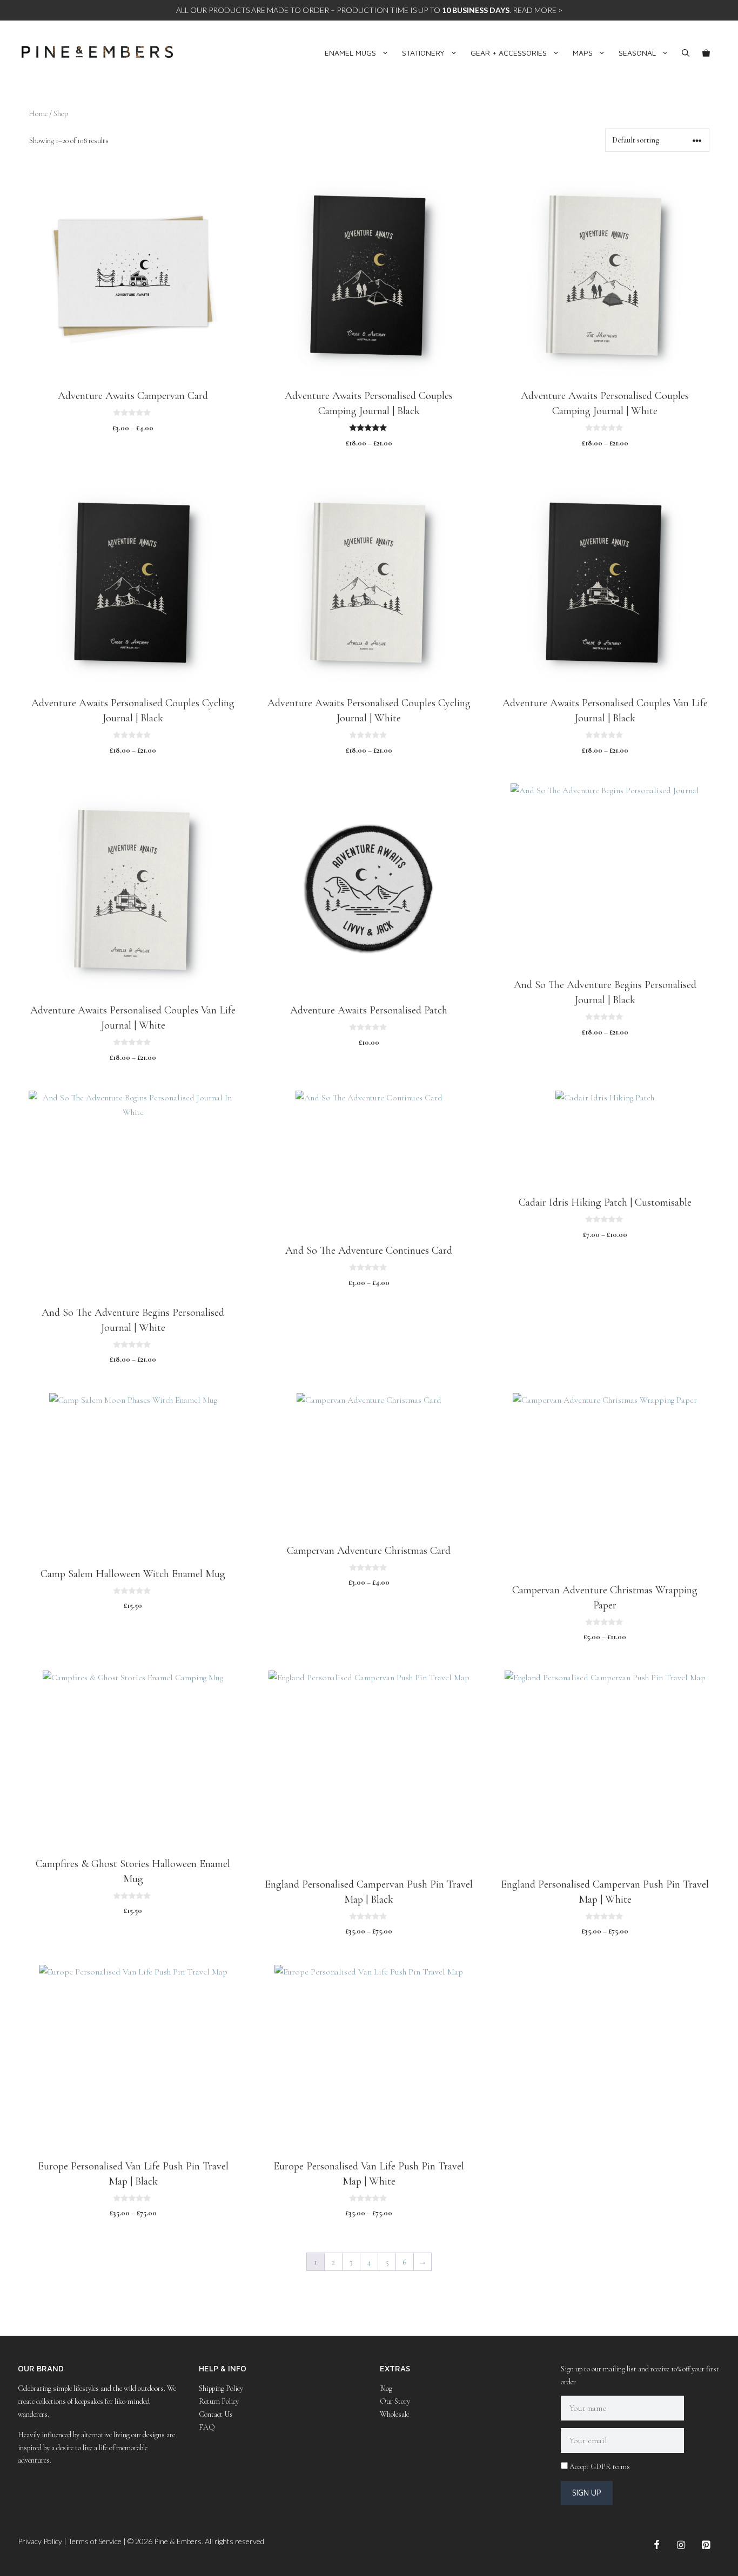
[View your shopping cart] (706, 53)
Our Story (395, 2401)
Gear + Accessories (509, 53)
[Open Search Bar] (686, 53)
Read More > (538, 10)
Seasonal (637, 53)
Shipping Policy (221, 2388)
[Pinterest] (706, 2545)
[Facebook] (656, 2545)
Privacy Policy (40, 2541)
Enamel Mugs (350, 53)
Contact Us (216, 2414)
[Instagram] (681, 2545)
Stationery (423, 53)
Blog (386, 2388)
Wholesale (394, 2414)
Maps (583, 53)
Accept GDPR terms (600, 2467)
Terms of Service (95, 2541)
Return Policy (219, 2401)
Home (38, 113)
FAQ (207, 2427)
